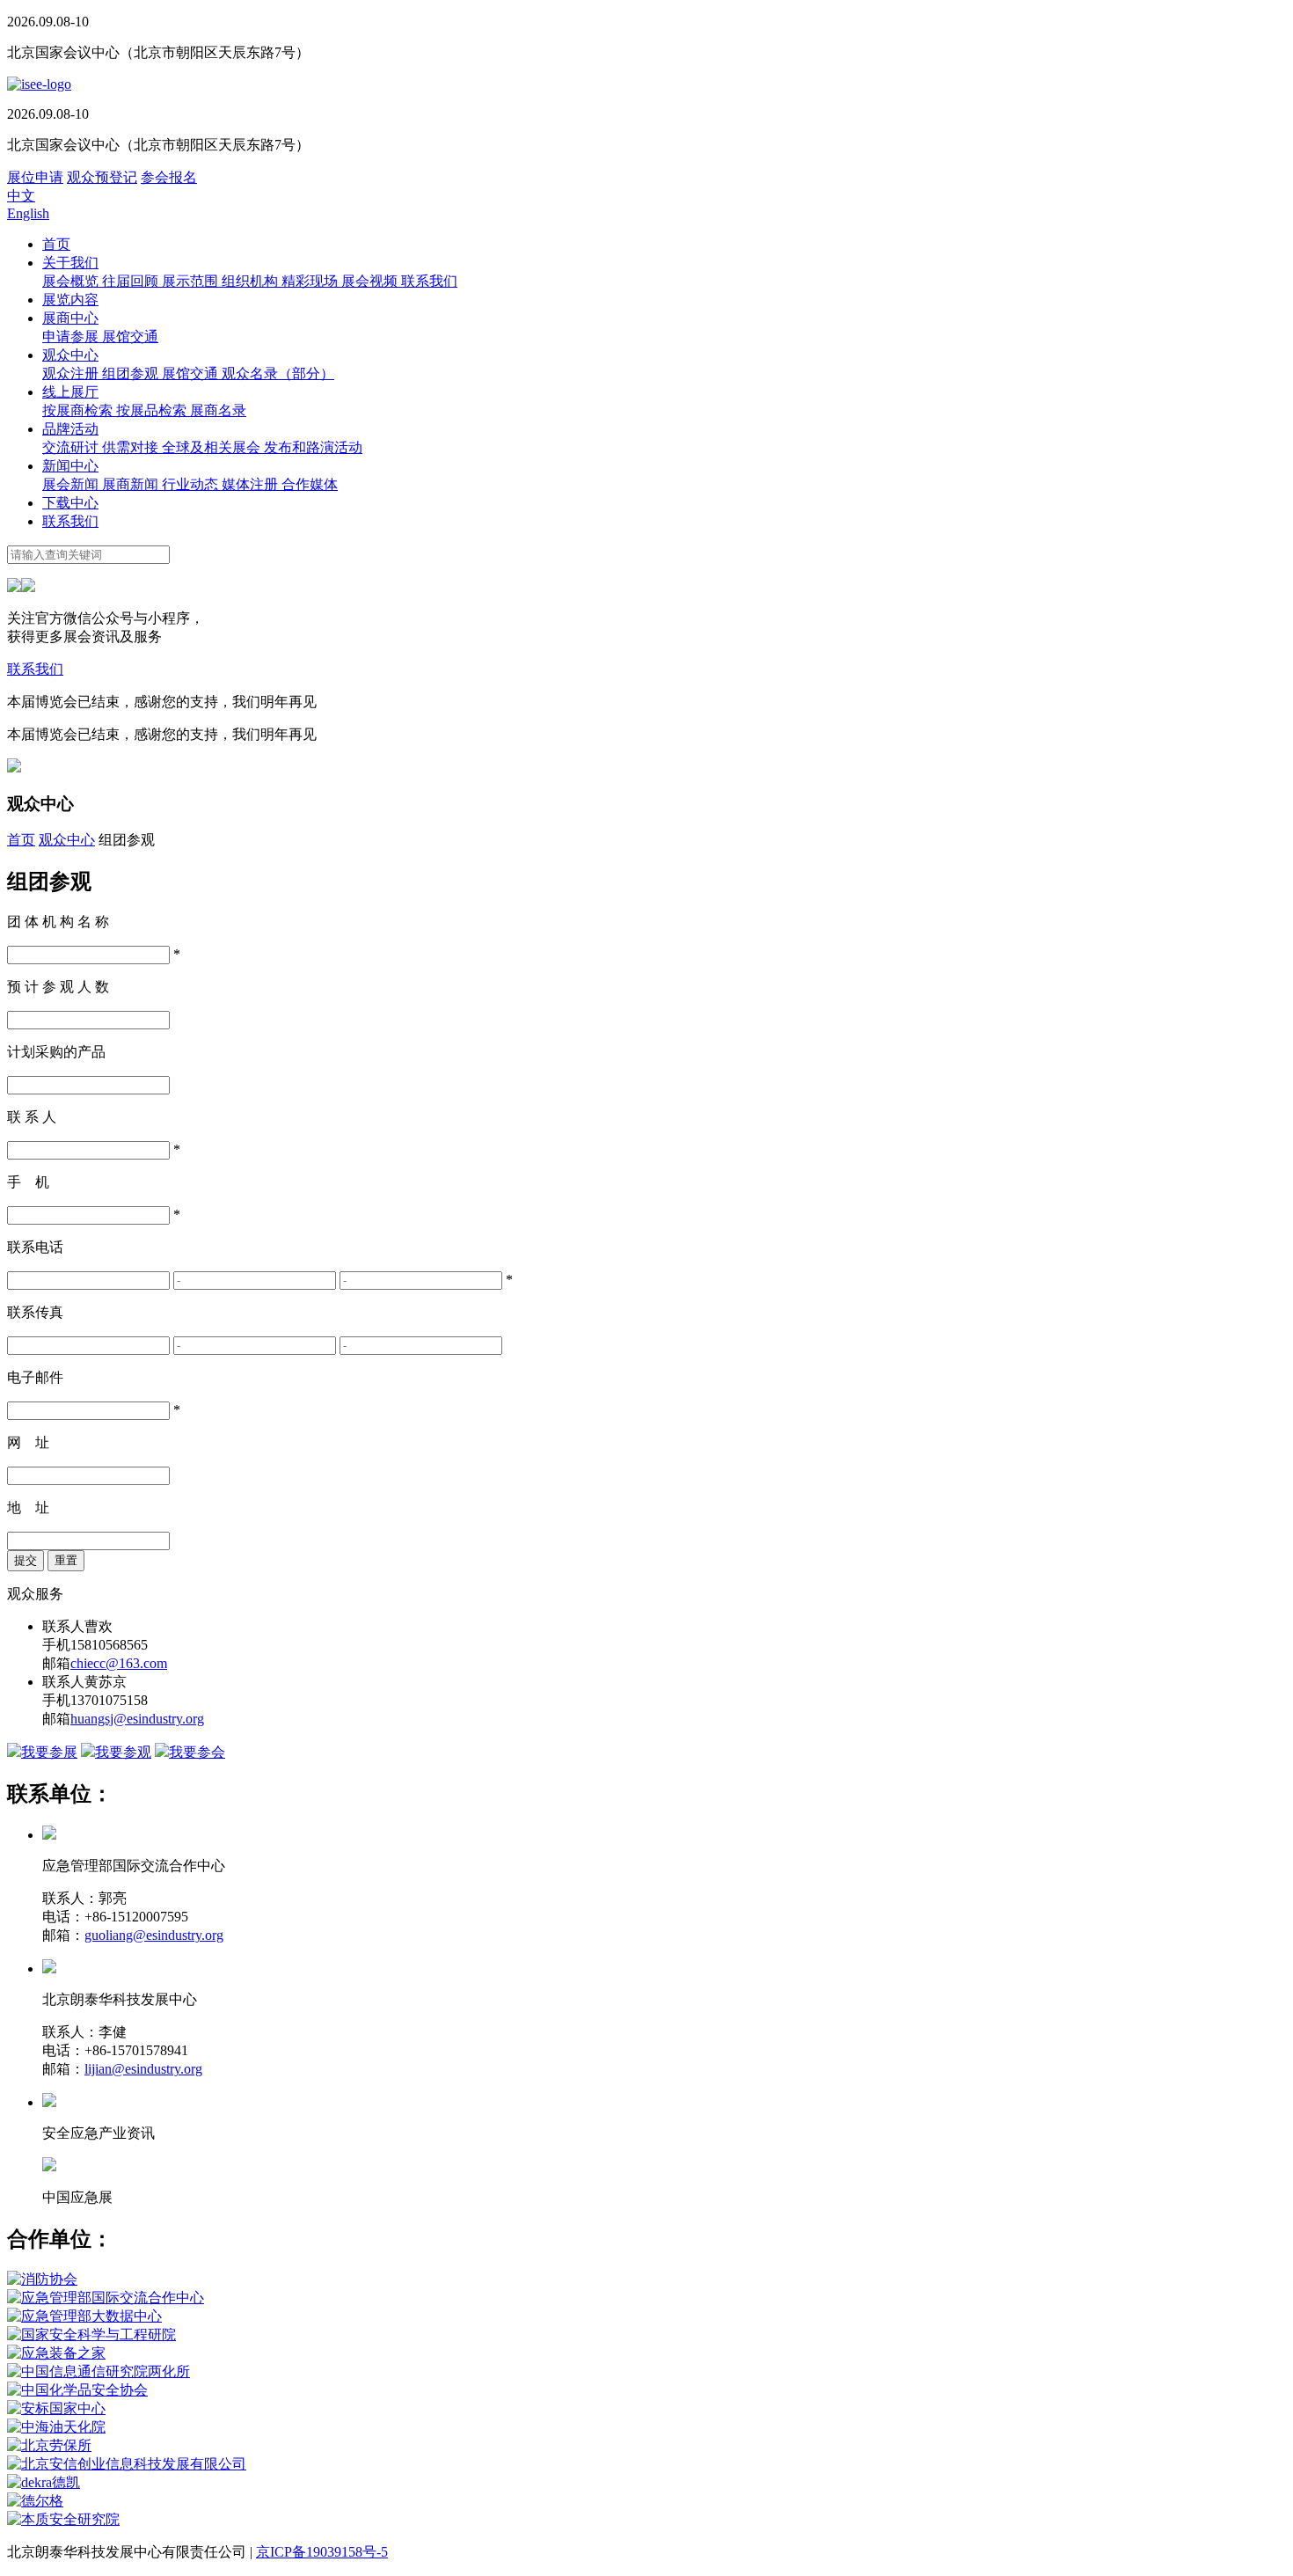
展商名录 (218, 410)
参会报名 (169, 177)
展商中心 (70, 318)
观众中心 (70, 355)
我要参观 (123, 1752)
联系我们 (429, 281)
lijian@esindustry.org (143, 2069)
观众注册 (72, 373)
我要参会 (197, 1752)
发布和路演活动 (313, 447)
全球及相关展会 (213, 447)
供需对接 (132, 447)
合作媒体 (310, 484)
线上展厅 (70, 392)
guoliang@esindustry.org (154, 1935)
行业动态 (192, 484)
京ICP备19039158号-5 (322, 2552)
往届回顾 (132, 281)
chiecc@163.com (119, 1663)
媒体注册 (252, 484)
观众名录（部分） (278, 373)
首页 (56, 244)
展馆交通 (130, 337)
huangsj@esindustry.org (137, 1719)
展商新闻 (132, 484)
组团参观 (132, 373)
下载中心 (70, 503)
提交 (26, 1560)
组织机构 (252, 281)
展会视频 (371, 281)
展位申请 (35, 177)
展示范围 (192, 281)
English (28, 213)
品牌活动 (70, 429)
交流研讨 (72, 447)
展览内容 (70, 300)
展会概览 (72, 281)
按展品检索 (153, 410)
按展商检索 (79, 410)
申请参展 (72, 337)
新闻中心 (70, 466)
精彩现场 (311, 281)
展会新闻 (72, 484)
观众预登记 (102, 177)
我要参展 (49, 1752)
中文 (21, 196)
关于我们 (70, 263)
